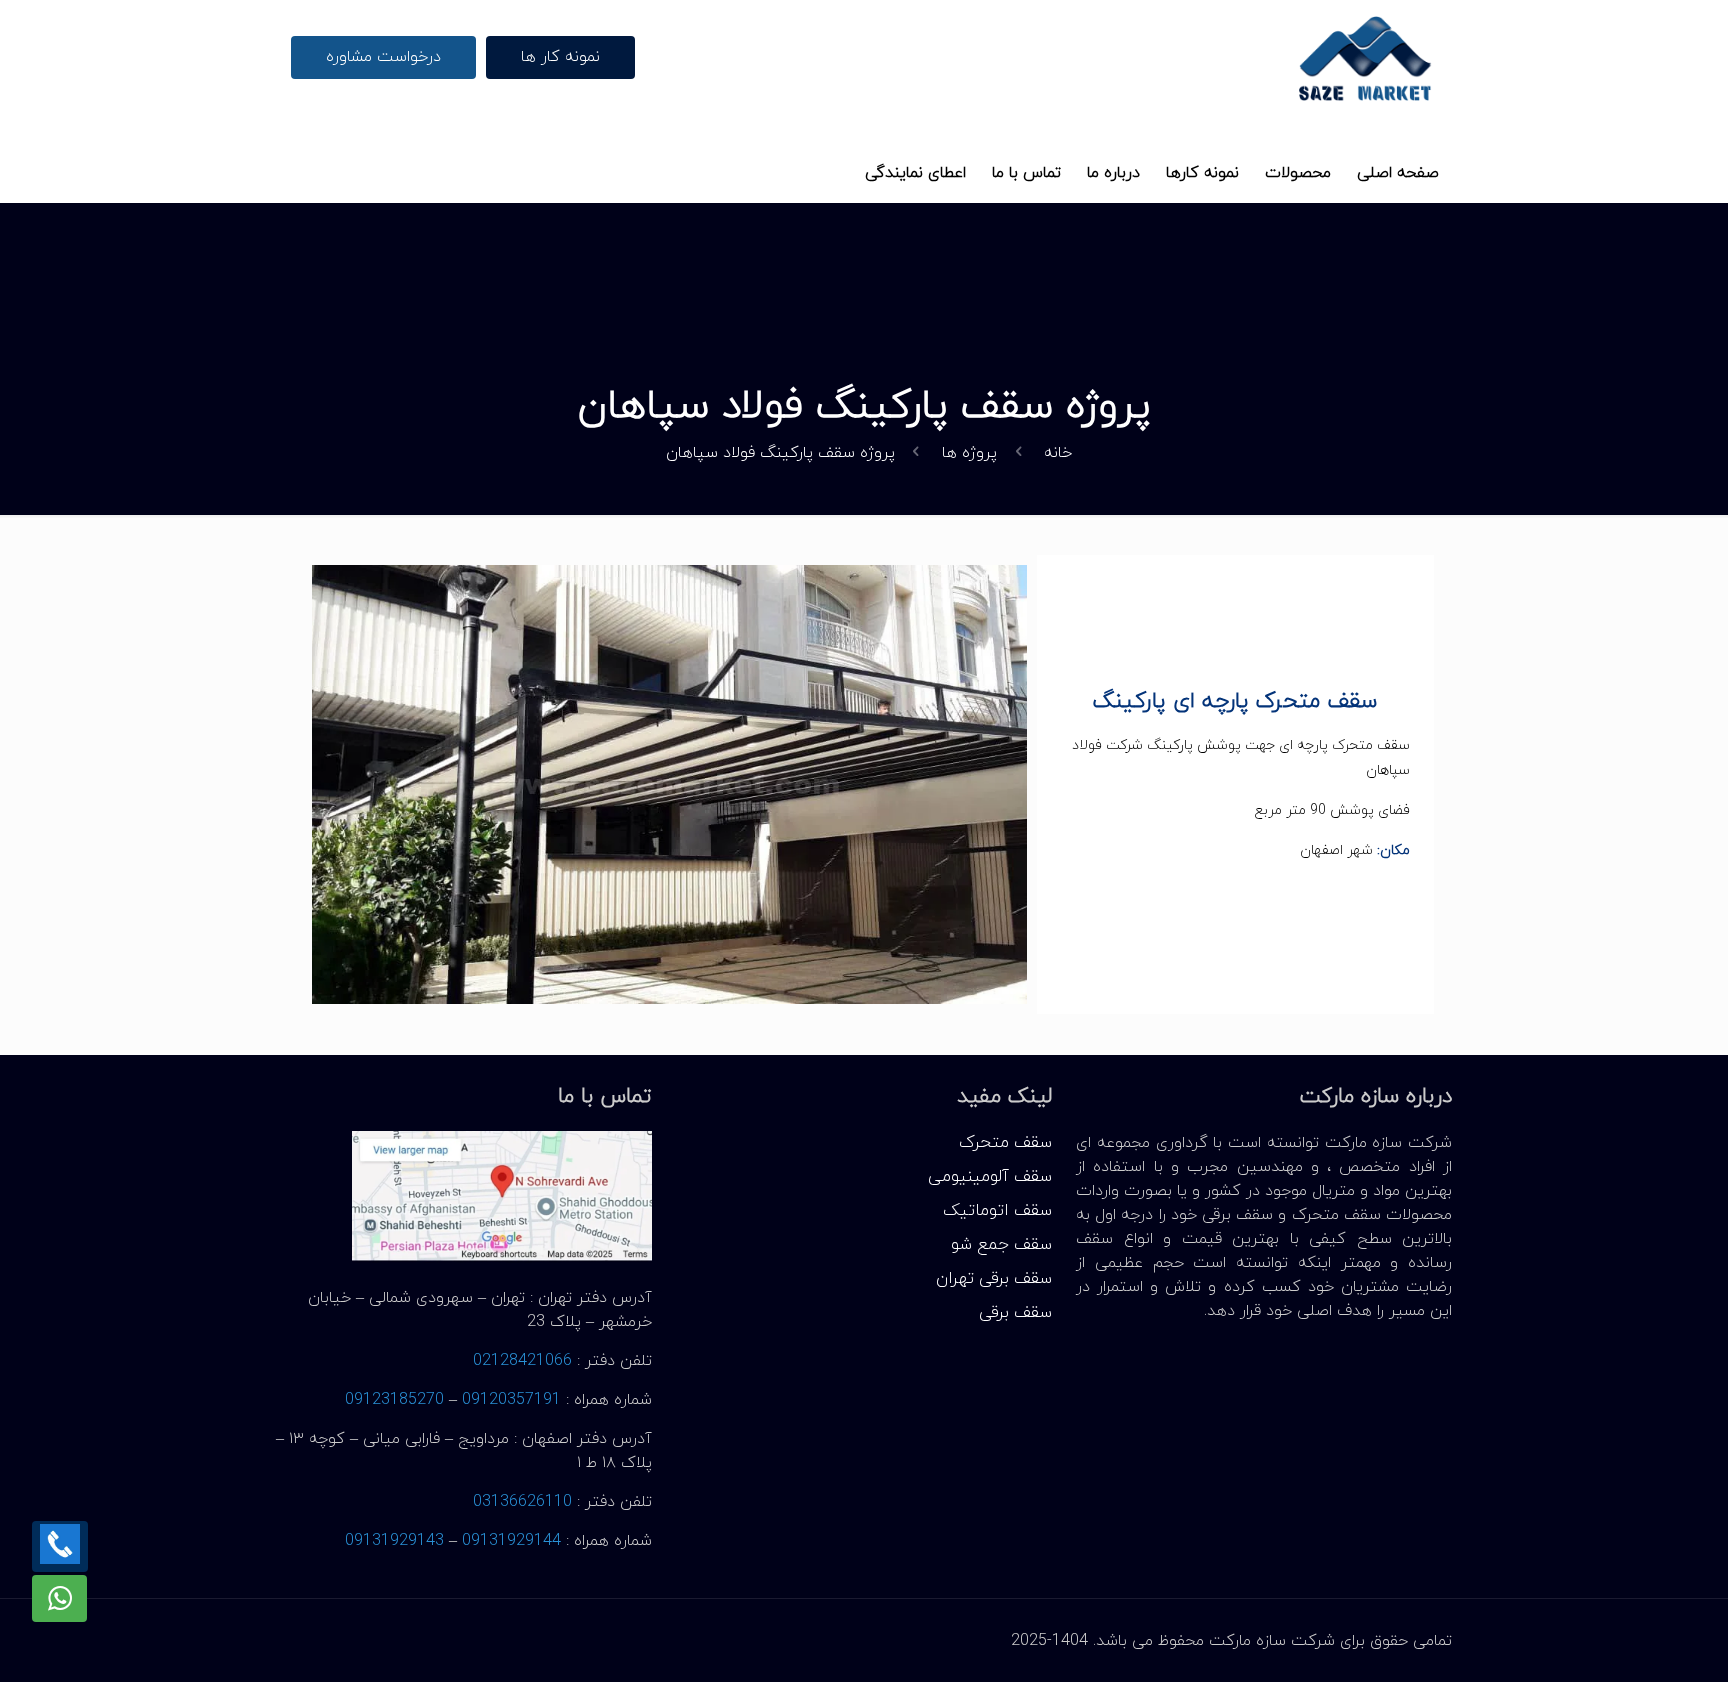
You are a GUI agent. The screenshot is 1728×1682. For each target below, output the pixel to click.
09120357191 (511, 1400)
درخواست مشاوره (383, 57)
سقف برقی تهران (994, 1279)
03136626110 (522, 1502)
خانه (1058, 453)
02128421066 (522, 1361)
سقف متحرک (1005, 1143)
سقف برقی (1015, 1313)
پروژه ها (969, 453)
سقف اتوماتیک (997, 1211)
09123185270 (394, 1400)
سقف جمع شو (1001, 1245)
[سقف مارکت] (1365, 57)
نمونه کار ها (560, 57)
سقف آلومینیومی (990, 1177)
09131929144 (511, 1541)
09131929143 (394, 1541)
